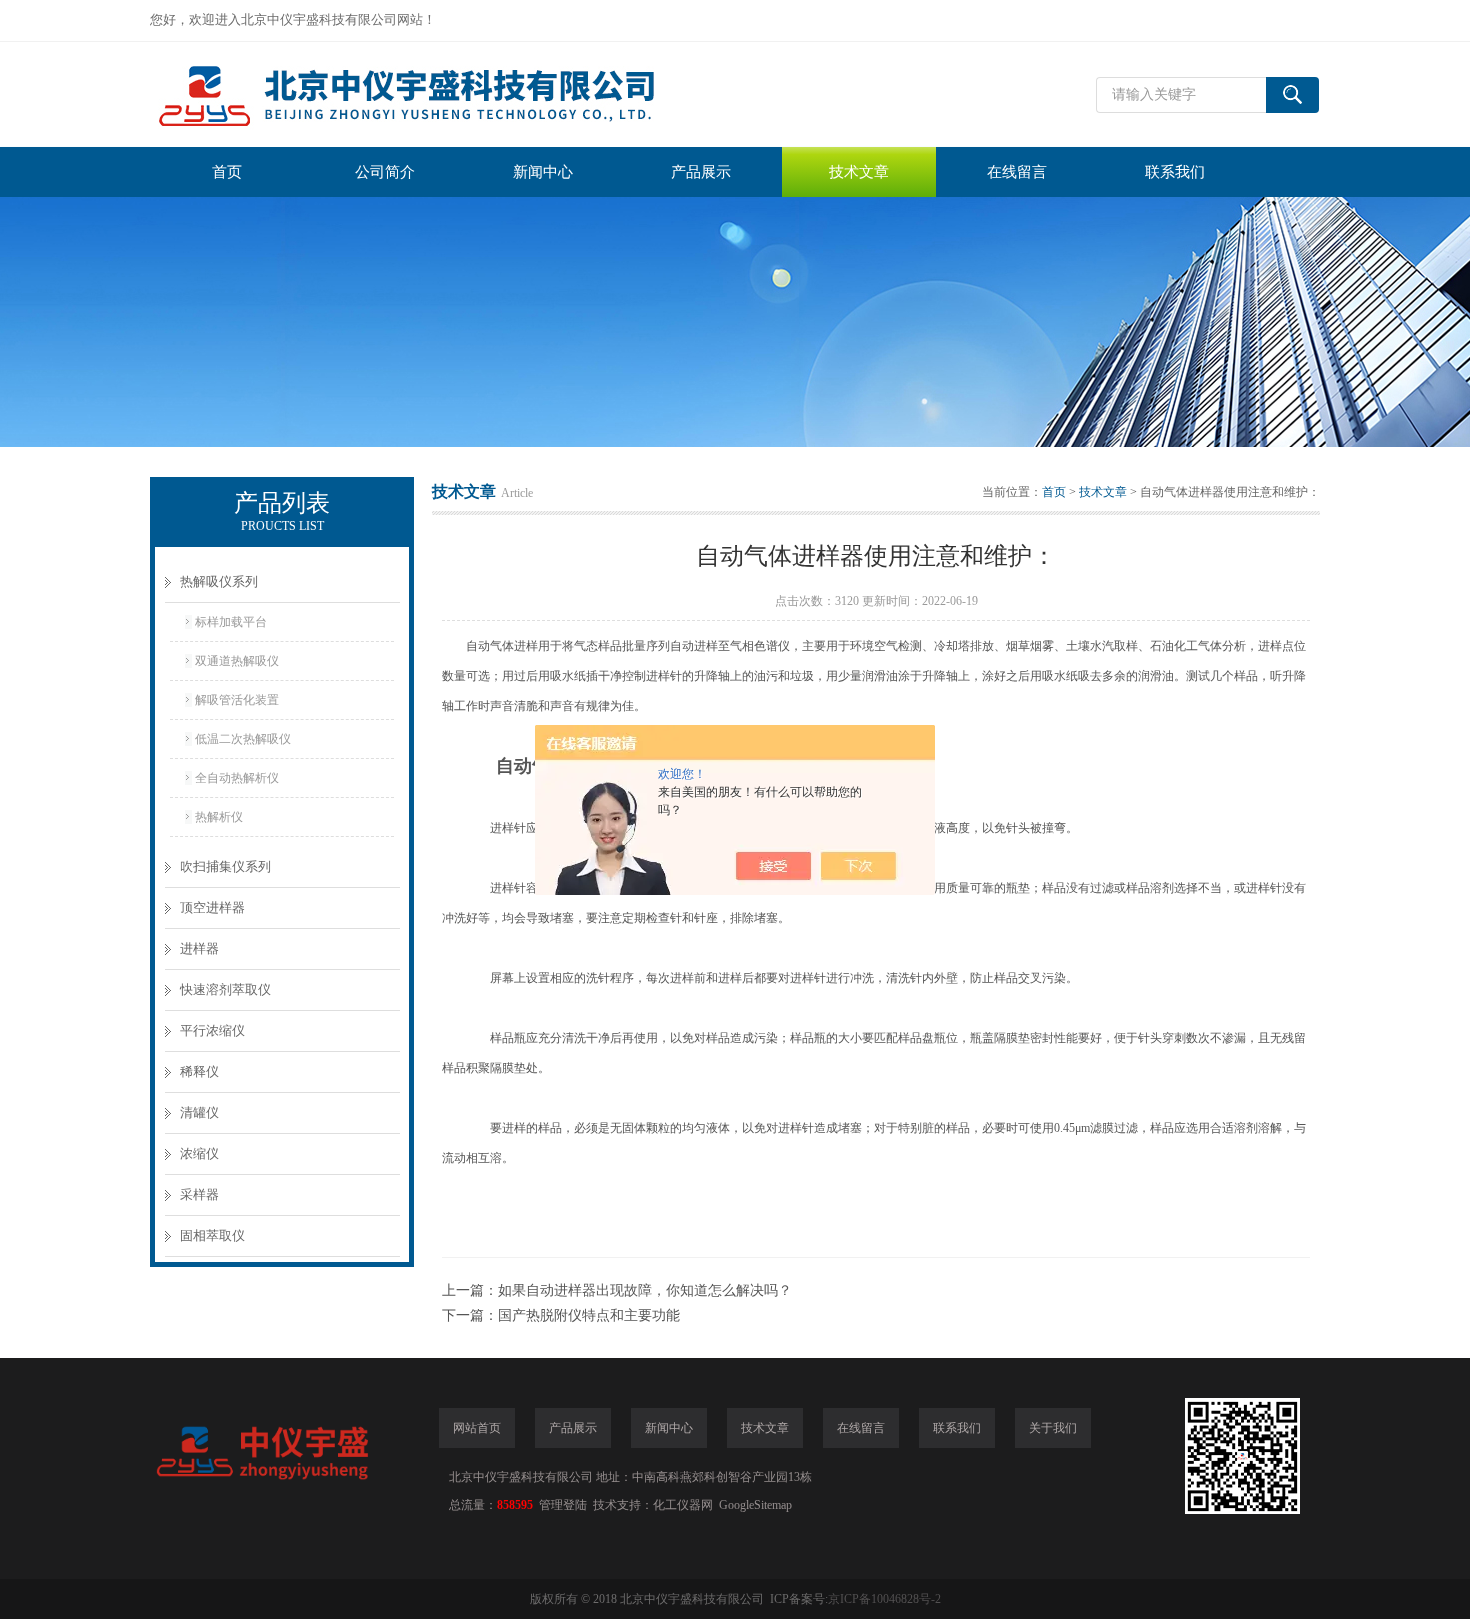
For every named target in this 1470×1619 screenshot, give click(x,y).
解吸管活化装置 (237, 700)
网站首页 (477, 1428)
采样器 (199, 1194)
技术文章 (859, 172)
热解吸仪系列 (219, 581)
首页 (227, 172)
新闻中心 (543, 172)
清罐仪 (199, 1112)
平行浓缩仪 (212, 1030)
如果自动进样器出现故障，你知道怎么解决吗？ (645, 1290)
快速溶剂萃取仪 (225, 989)
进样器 (199, 948)
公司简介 (385, 172)
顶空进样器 (212, 907)
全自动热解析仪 (237, 778)
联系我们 (1175, 172)
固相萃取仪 (212, 1235)
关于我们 (1053, 1428)
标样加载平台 (231, 622)
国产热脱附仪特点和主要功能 (589, 1315)
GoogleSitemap (755, 1505)
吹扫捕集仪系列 (225, 866)
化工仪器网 (683, 1505)
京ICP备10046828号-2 (884, 1599)
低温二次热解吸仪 (243, 739)
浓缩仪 (199, 1153)
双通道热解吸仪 (237, 661)
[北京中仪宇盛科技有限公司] (450, 94)
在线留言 (1017, 172)
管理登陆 (563, 1505)
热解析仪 (219, 817)
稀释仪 (199, 1071)
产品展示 (701, 172)
